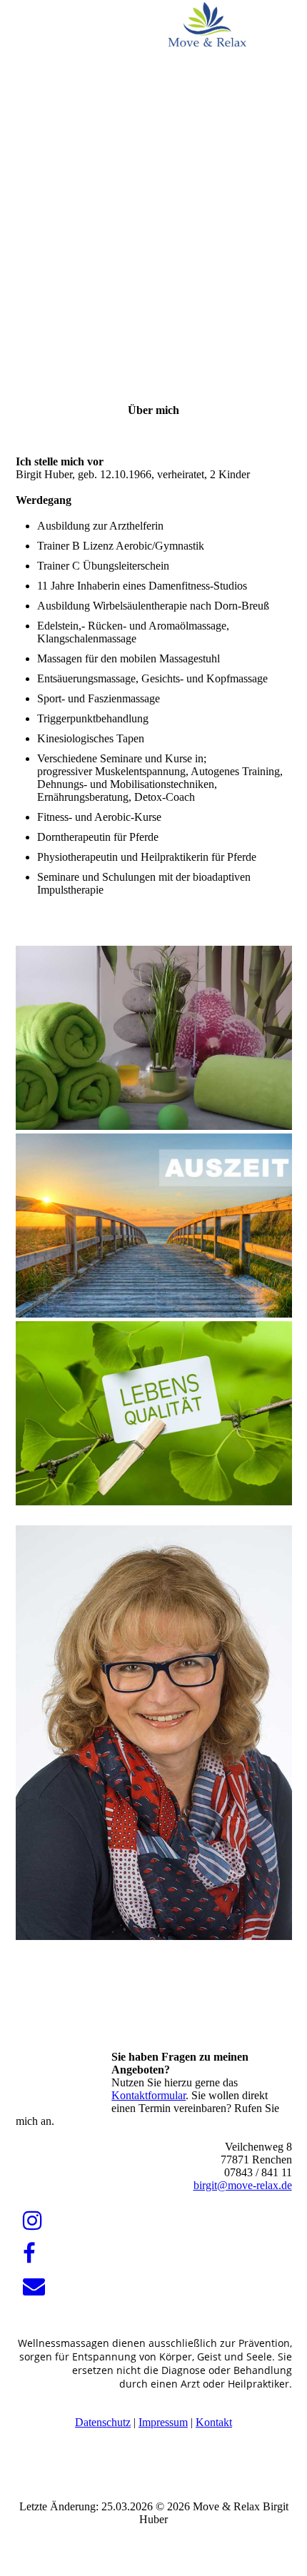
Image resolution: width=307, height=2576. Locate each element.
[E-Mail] (34, 2287)
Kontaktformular (149, 2095)
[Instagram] (32, 2221)
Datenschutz (103, 2422)
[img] (207, 25)
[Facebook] (29, 2254)
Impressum (163, 2422)
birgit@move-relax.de (243, 2185)
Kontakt (214, 2422)
